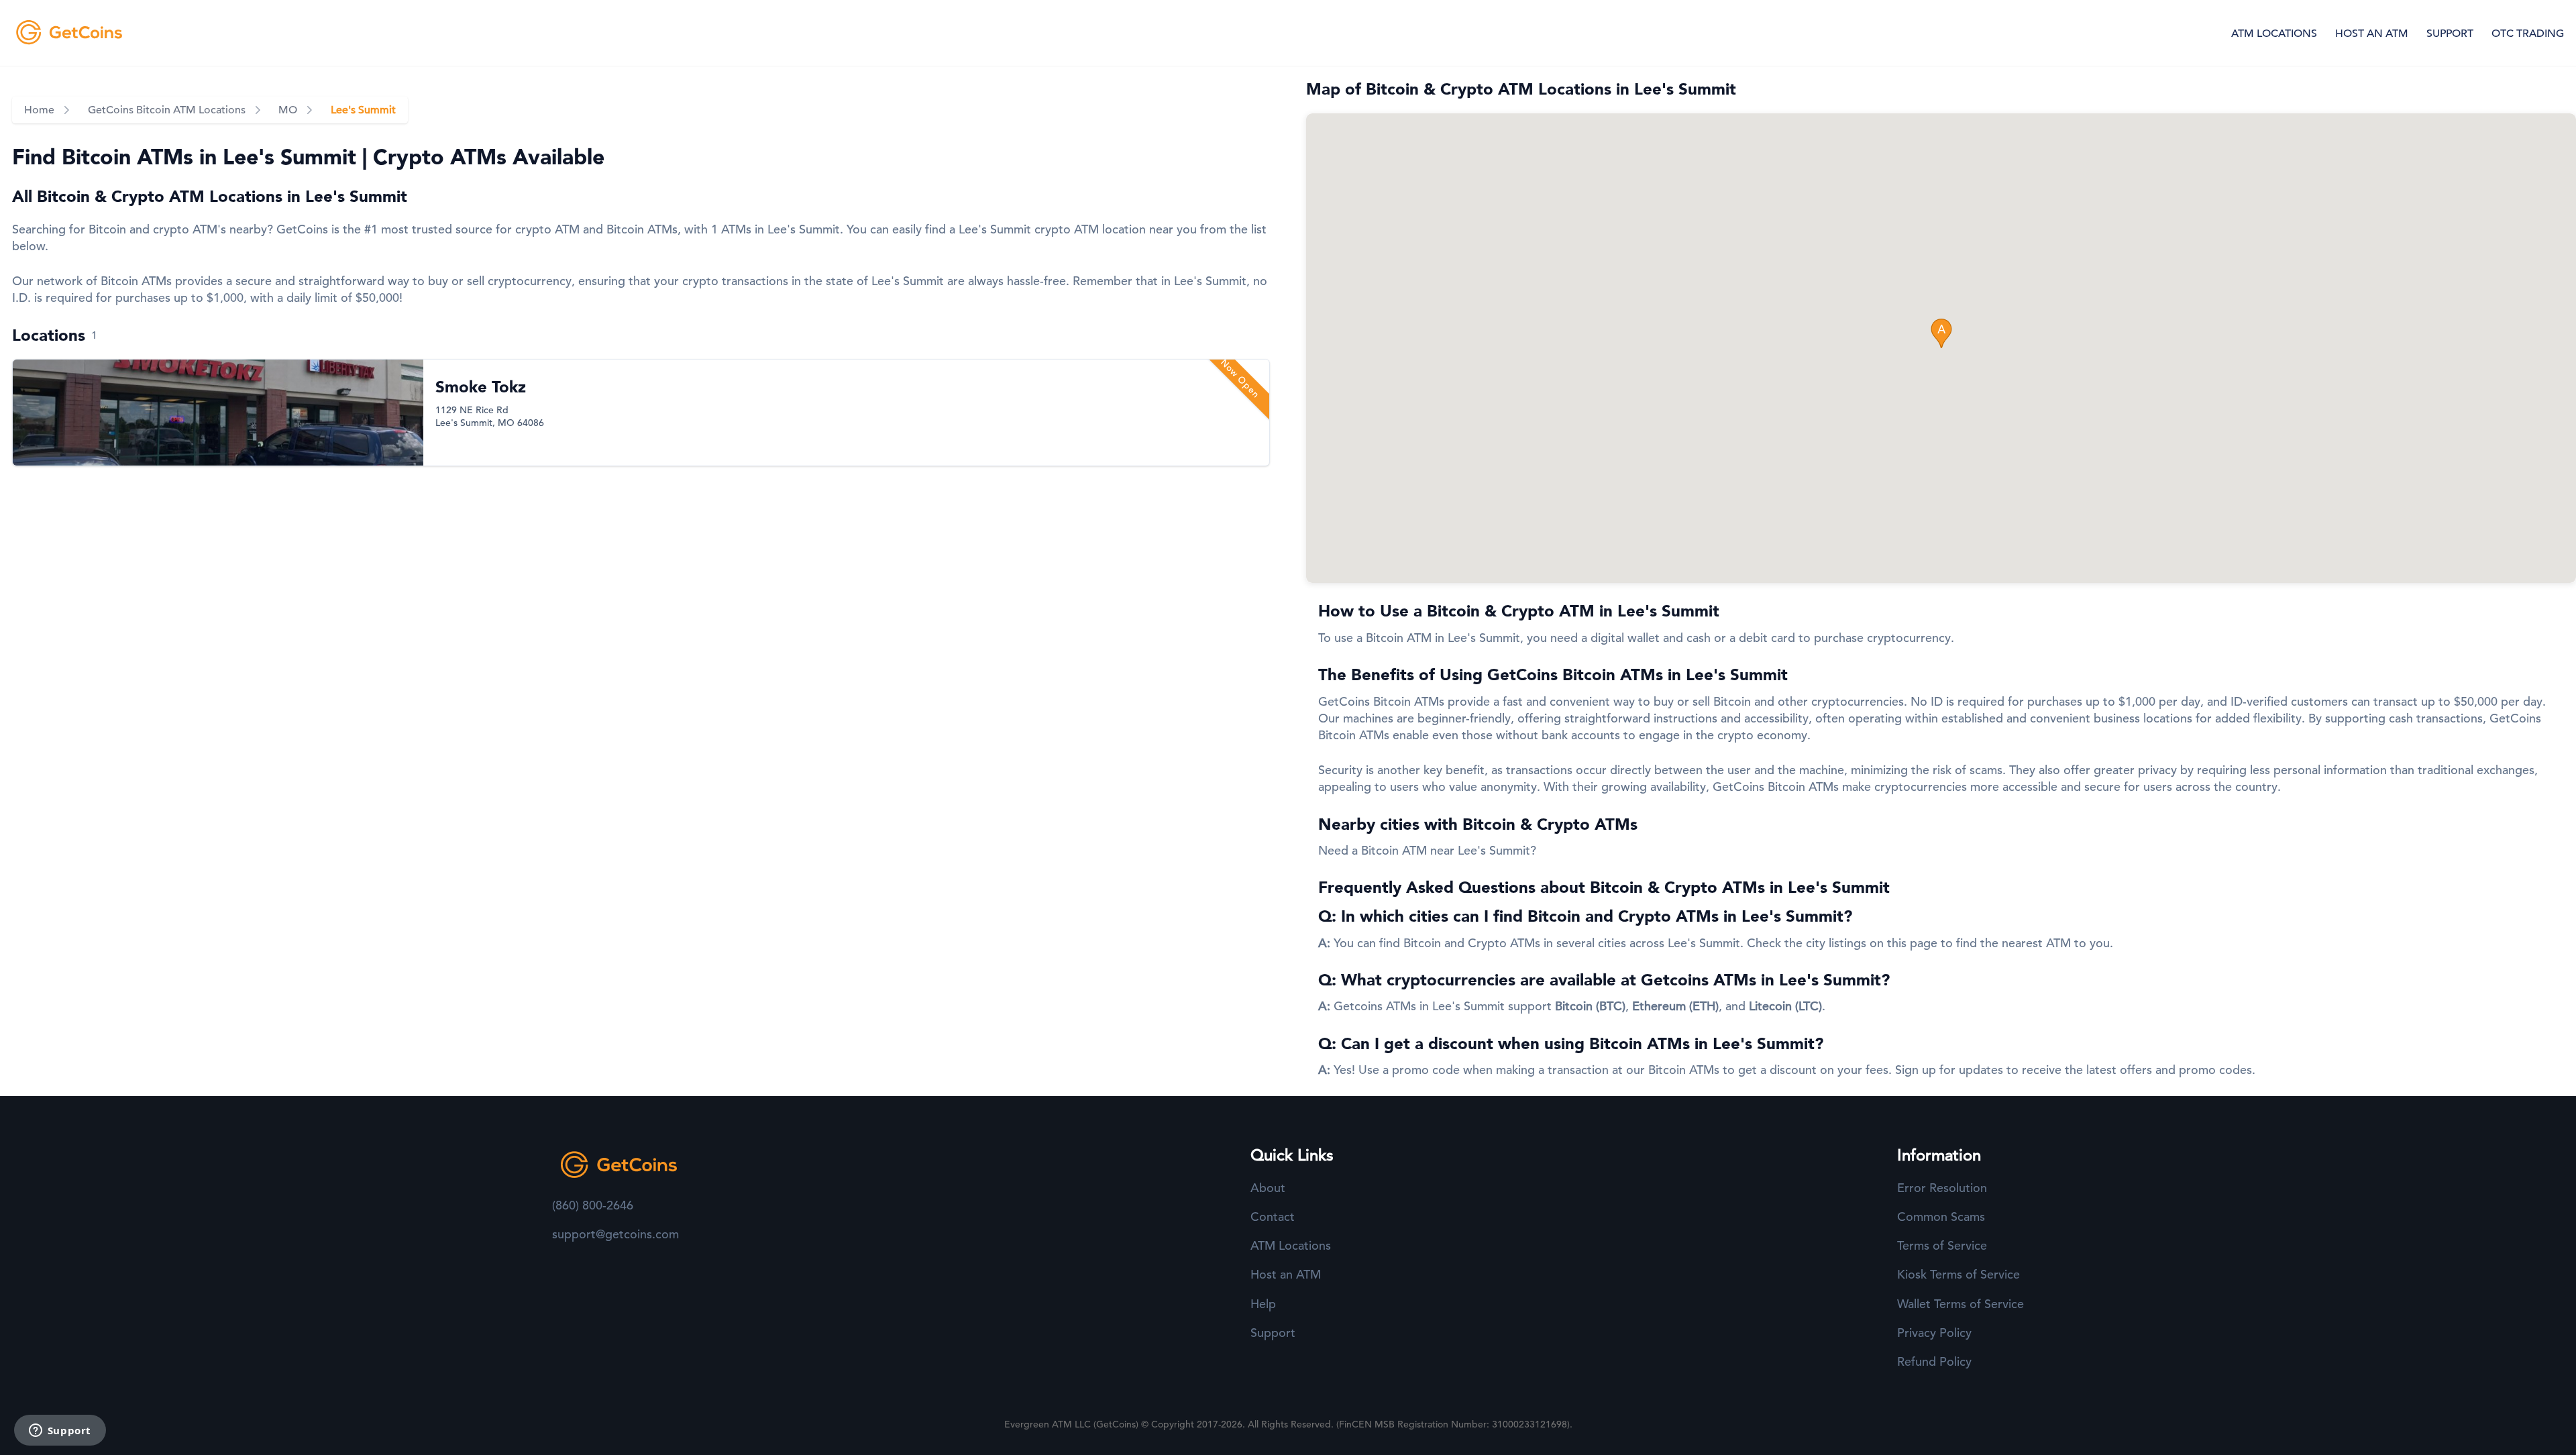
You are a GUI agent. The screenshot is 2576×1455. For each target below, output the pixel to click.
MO (288, 110)
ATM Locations (1291, 1245)
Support (1273, 1333)
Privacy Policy (1934, 1333)
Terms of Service (1942, 1245)
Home (39, 110)
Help (1263, 1304)
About (1268, 1188)
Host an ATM (1286, 1274)
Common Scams (1941, 1217)
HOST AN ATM (2372, 34)
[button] (1941, 333)
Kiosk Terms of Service (1958, 1274)
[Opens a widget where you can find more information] (60, 1432)
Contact (1273, 1217)
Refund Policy (1934, 1361)
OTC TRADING (2528, 34)
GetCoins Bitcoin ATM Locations (167, 110)
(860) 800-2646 (593, 1205)
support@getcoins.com (615, 1234)
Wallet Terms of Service (1961, 1304)
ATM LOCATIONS (2274, 34)
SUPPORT (2450, 34)
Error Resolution (1942, 1188)
